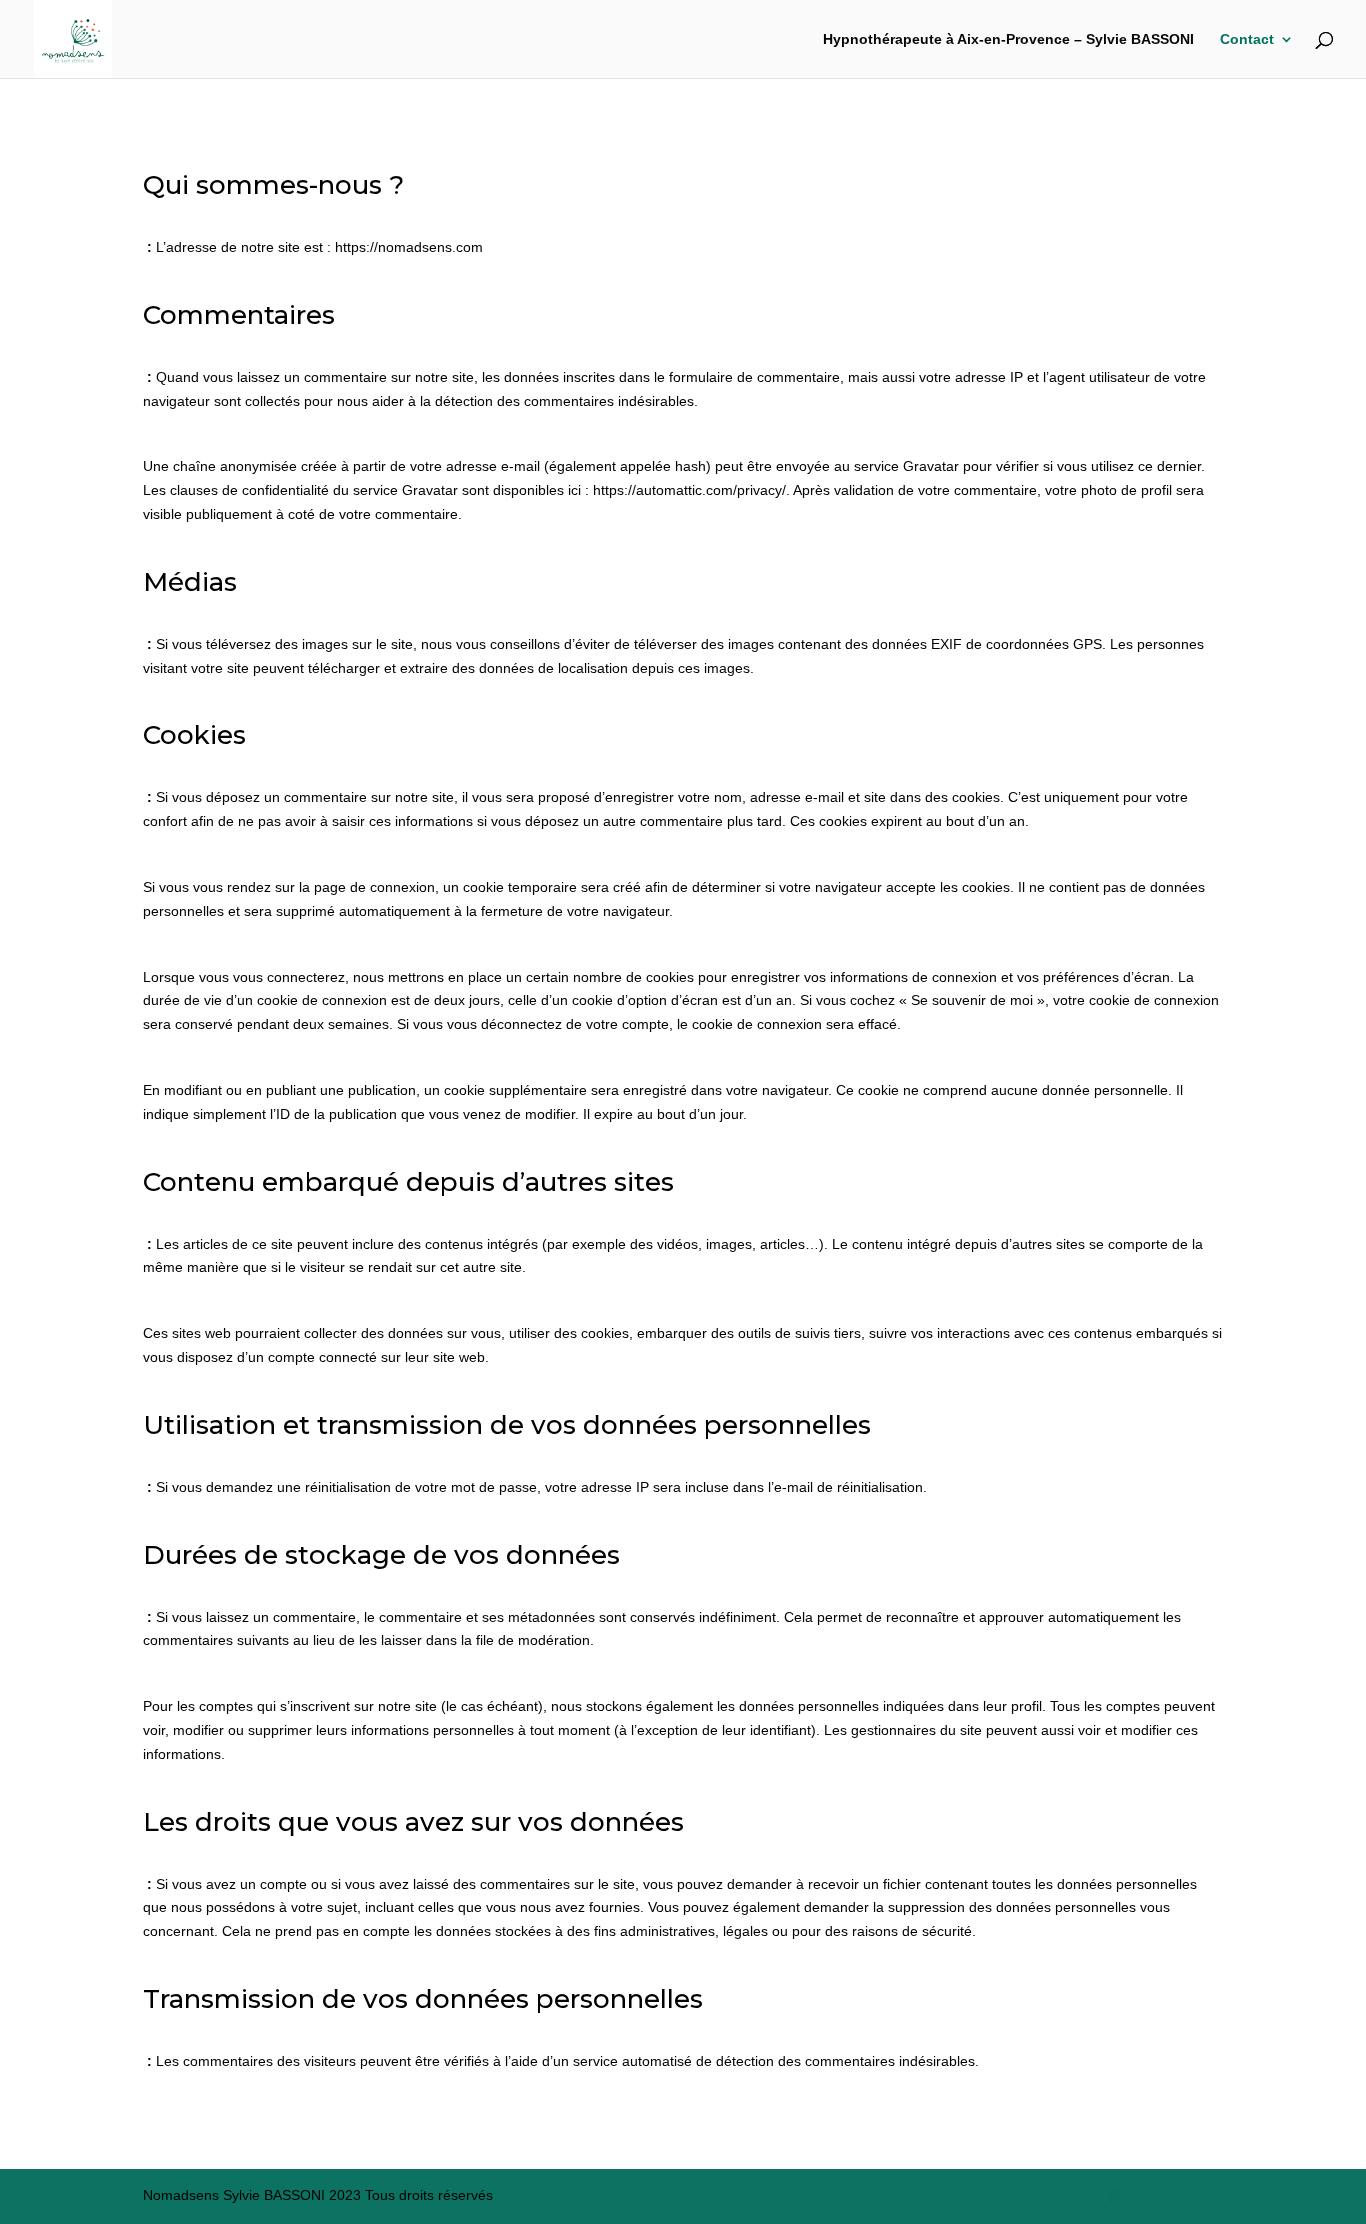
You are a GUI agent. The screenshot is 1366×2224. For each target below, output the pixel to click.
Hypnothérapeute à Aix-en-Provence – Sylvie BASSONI (1008, 39)
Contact (1247, 39)
